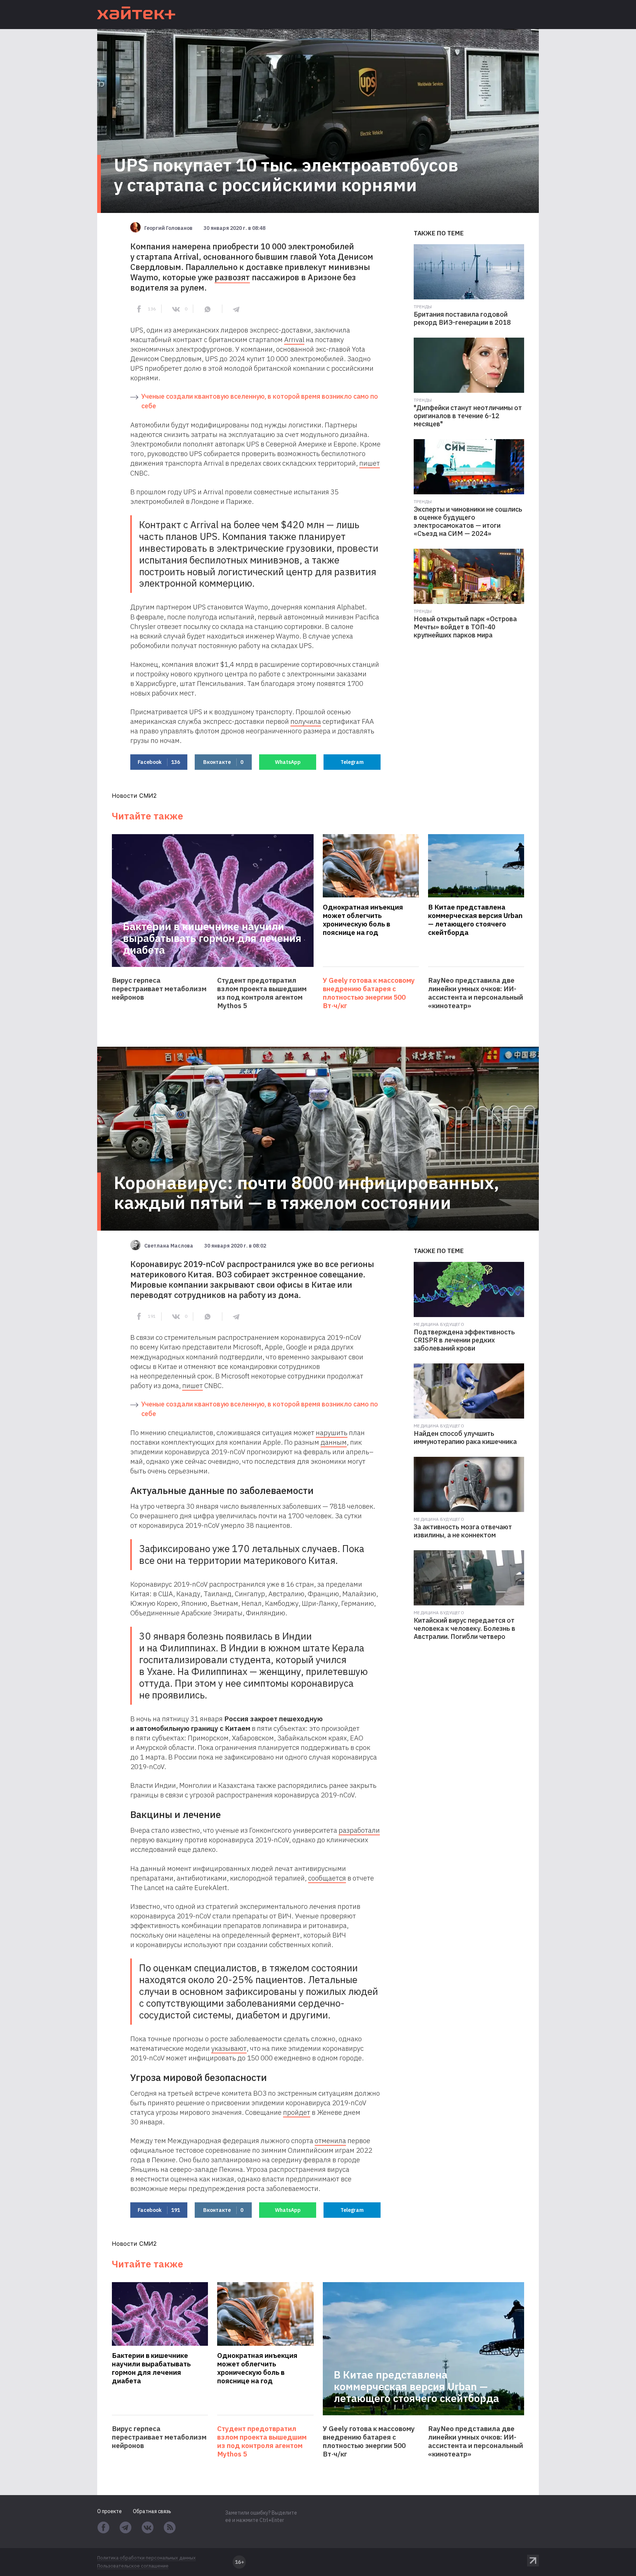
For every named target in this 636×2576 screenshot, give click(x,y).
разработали (359, 1830)
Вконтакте (223, 762)
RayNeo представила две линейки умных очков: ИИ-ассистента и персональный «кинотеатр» (476, 993)
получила (306, 721)
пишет (370, 463)
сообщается (327, 1878)
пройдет (297, 2112)
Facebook (159, 762)
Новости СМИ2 (134, 796)
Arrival (294, 339)
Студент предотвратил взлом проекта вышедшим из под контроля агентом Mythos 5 (262, 993)
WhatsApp (288, 762)
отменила (330, 2141)
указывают (229, 2048)
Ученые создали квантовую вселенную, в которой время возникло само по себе (260, 401)
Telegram (352, 762)
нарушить (332, 1433)
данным (334, 1442)
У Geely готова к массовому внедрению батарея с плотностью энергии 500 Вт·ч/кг (369, 993)
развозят (232, 277)
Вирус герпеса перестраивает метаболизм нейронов (159, 989)
